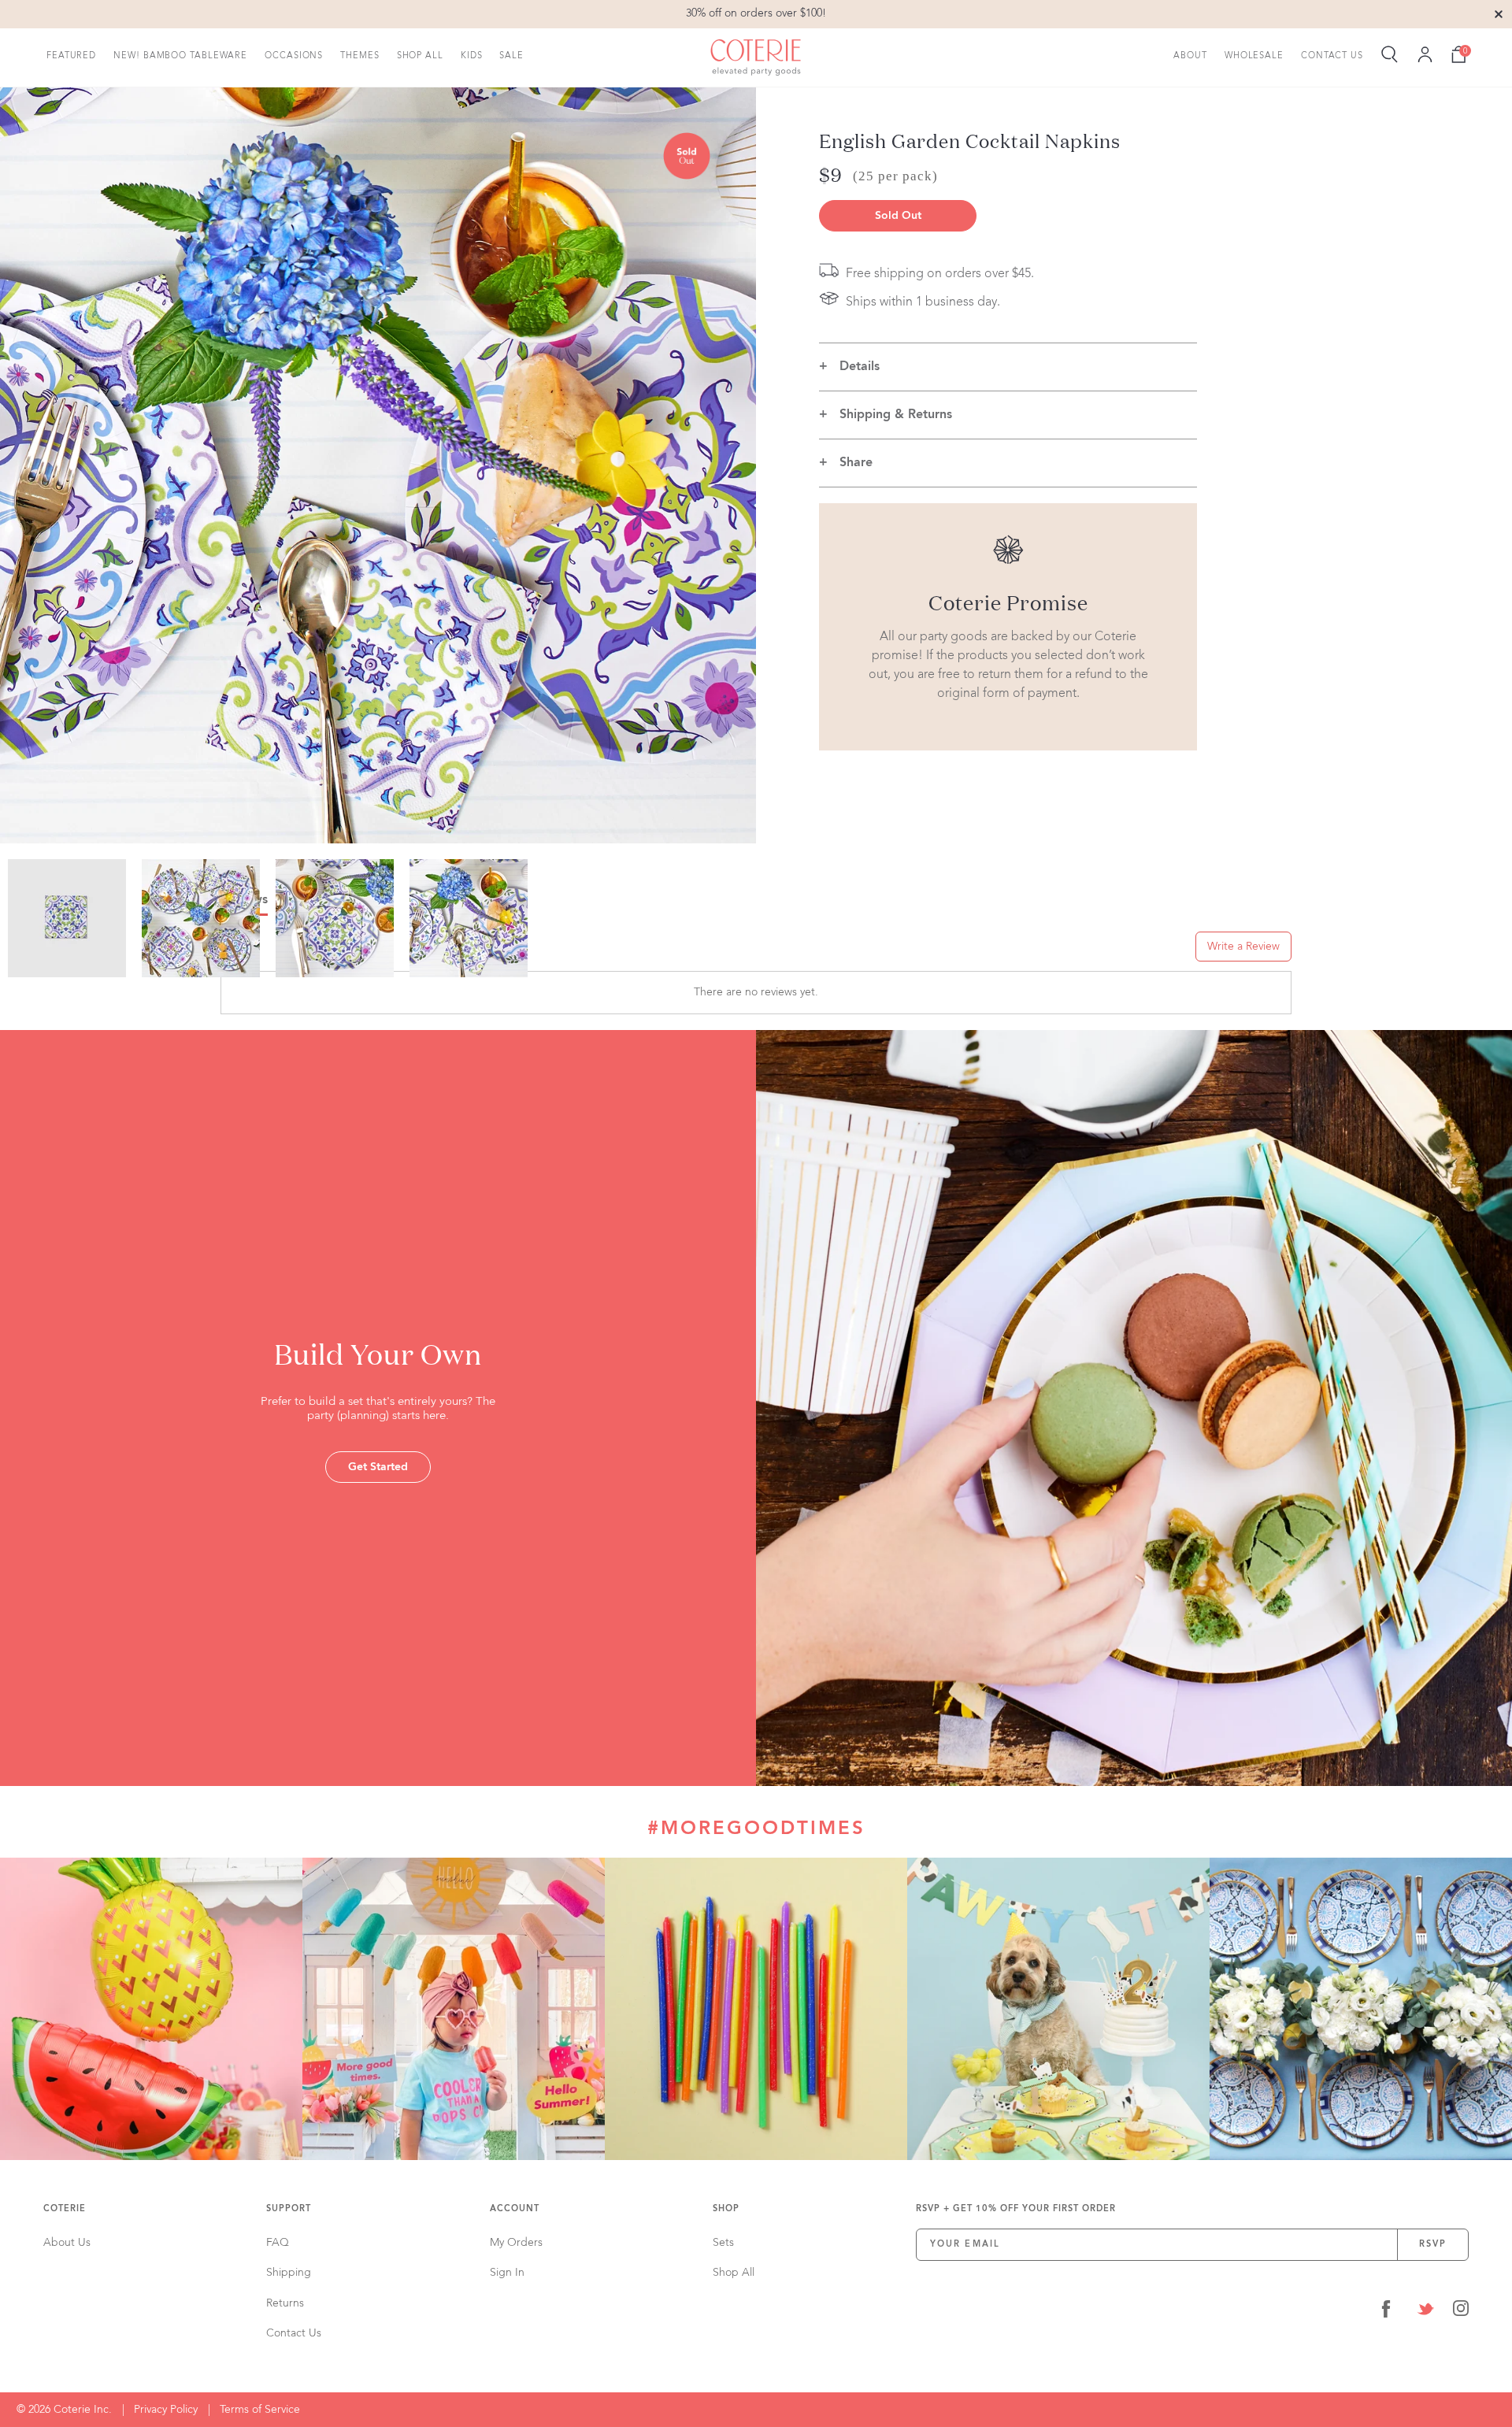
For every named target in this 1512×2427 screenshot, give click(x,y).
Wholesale (1254, 56)
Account (515, 2209)
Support (289, 2209)
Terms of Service (260, 2410)
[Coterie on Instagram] (1461, 2312)
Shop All (420, 56)
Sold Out (898, 216)
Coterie (65, 2209)
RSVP (1433, 2245)
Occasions (294, 56)
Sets (723, 2243)
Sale (511, 56)
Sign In (507, 2273)
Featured (71, 56)
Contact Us (1332, 56)
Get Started (378, 1467)
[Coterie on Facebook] (1386, 2312)
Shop (726, 2209)
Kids (472, 56)
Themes (359, 56)
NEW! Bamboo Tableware (180, 56)
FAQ (278, 2243)
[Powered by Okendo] (291, 952)
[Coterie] (756, 57)
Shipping (289, 2273)
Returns (285, 2303)
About (1190, 56)
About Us (67, 2243)
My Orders (516, 2243)
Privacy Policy (166, 2410)
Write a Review (1243, 947)
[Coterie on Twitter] (1425, 2312)
